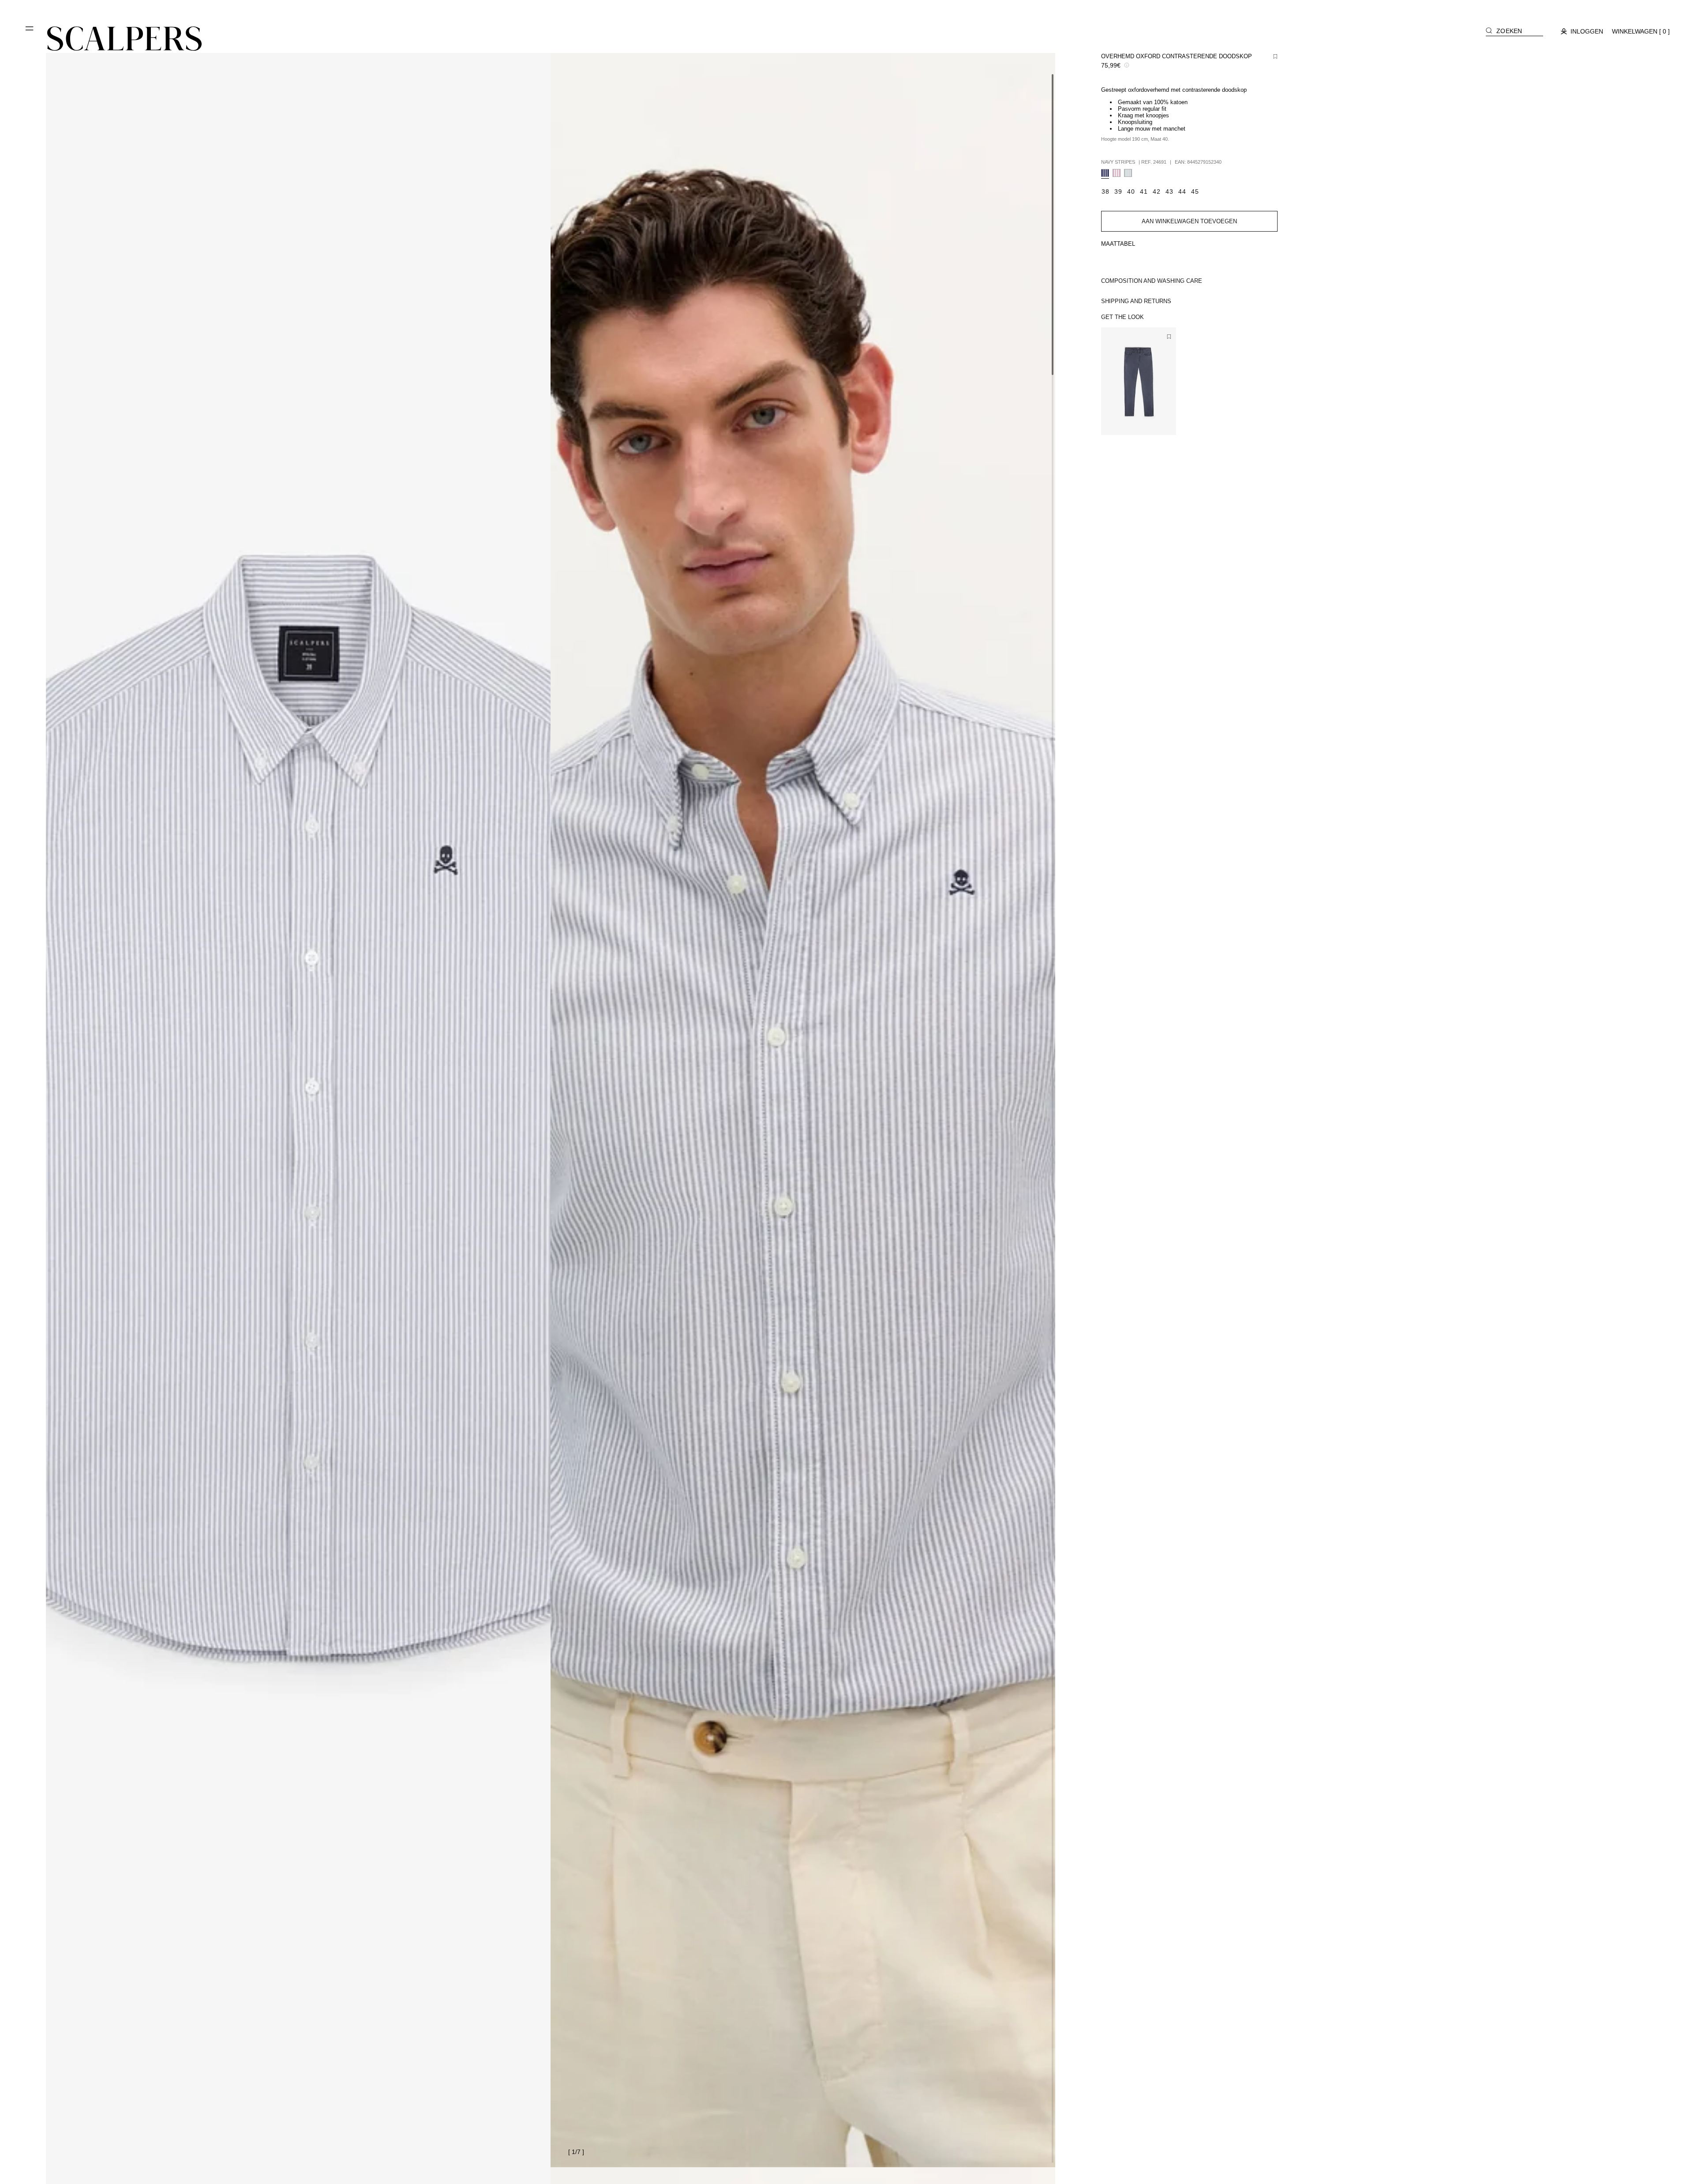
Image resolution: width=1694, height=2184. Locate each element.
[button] (30, 32)
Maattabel (1118, 244)
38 (1120, 421)
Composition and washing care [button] (1152, 281)
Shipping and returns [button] (1136, 301)
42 (1145, 421)
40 (1132, 421)
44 (1158, 421)
